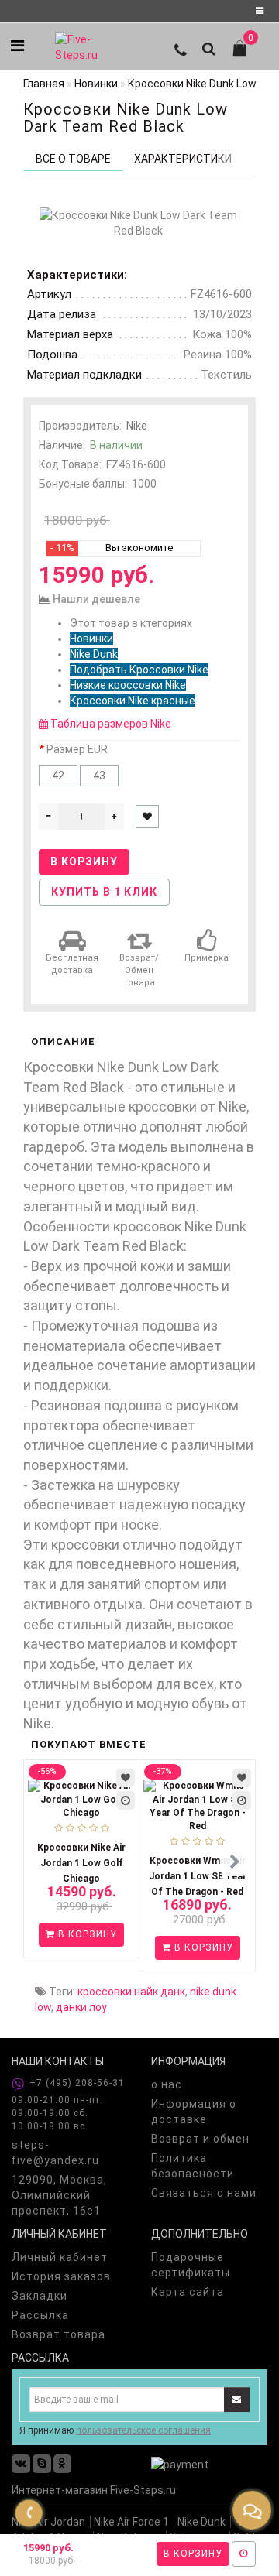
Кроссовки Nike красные (133, 701)
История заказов (61, 2276)
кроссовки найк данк (131, 1992)
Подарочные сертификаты (191, 2265)
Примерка (207, 958)
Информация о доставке (194, 2112)
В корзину (193, 2554)
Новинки (91, 639)
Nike (137, 426)
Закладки (40, 2296)
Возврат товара (59, 2334)
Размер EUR (77, 749)
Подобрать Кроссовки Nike (139, 670)
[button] (234, 1863)
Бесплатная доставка (72, 964)
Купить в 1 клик (104, 892)
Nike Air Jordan (48, 2522)
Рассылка (40, 2315)
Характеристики (183, 159)
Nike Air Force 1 (131, 2522)
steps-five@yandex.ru (55, 2153)
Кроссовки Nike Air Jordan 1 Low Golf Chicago (81, 1863)
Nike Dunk (94, 654)
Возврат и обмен (200, 2139)
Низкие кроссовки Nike (128, 685)
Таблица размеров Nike (111, 724)
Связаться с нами (204, 2193)
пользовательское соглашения (143, 2430)
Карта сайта (188, 2292)
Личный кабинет (60, 2257)
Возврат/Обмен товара (139, 970)
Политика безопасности (193, 2166)
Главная (44, 84)
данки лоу (81, 2007)
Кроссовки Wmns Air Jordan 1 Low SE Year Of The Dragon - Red (198, 1876)
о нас (167, 2084)
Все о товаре (73, 159)
